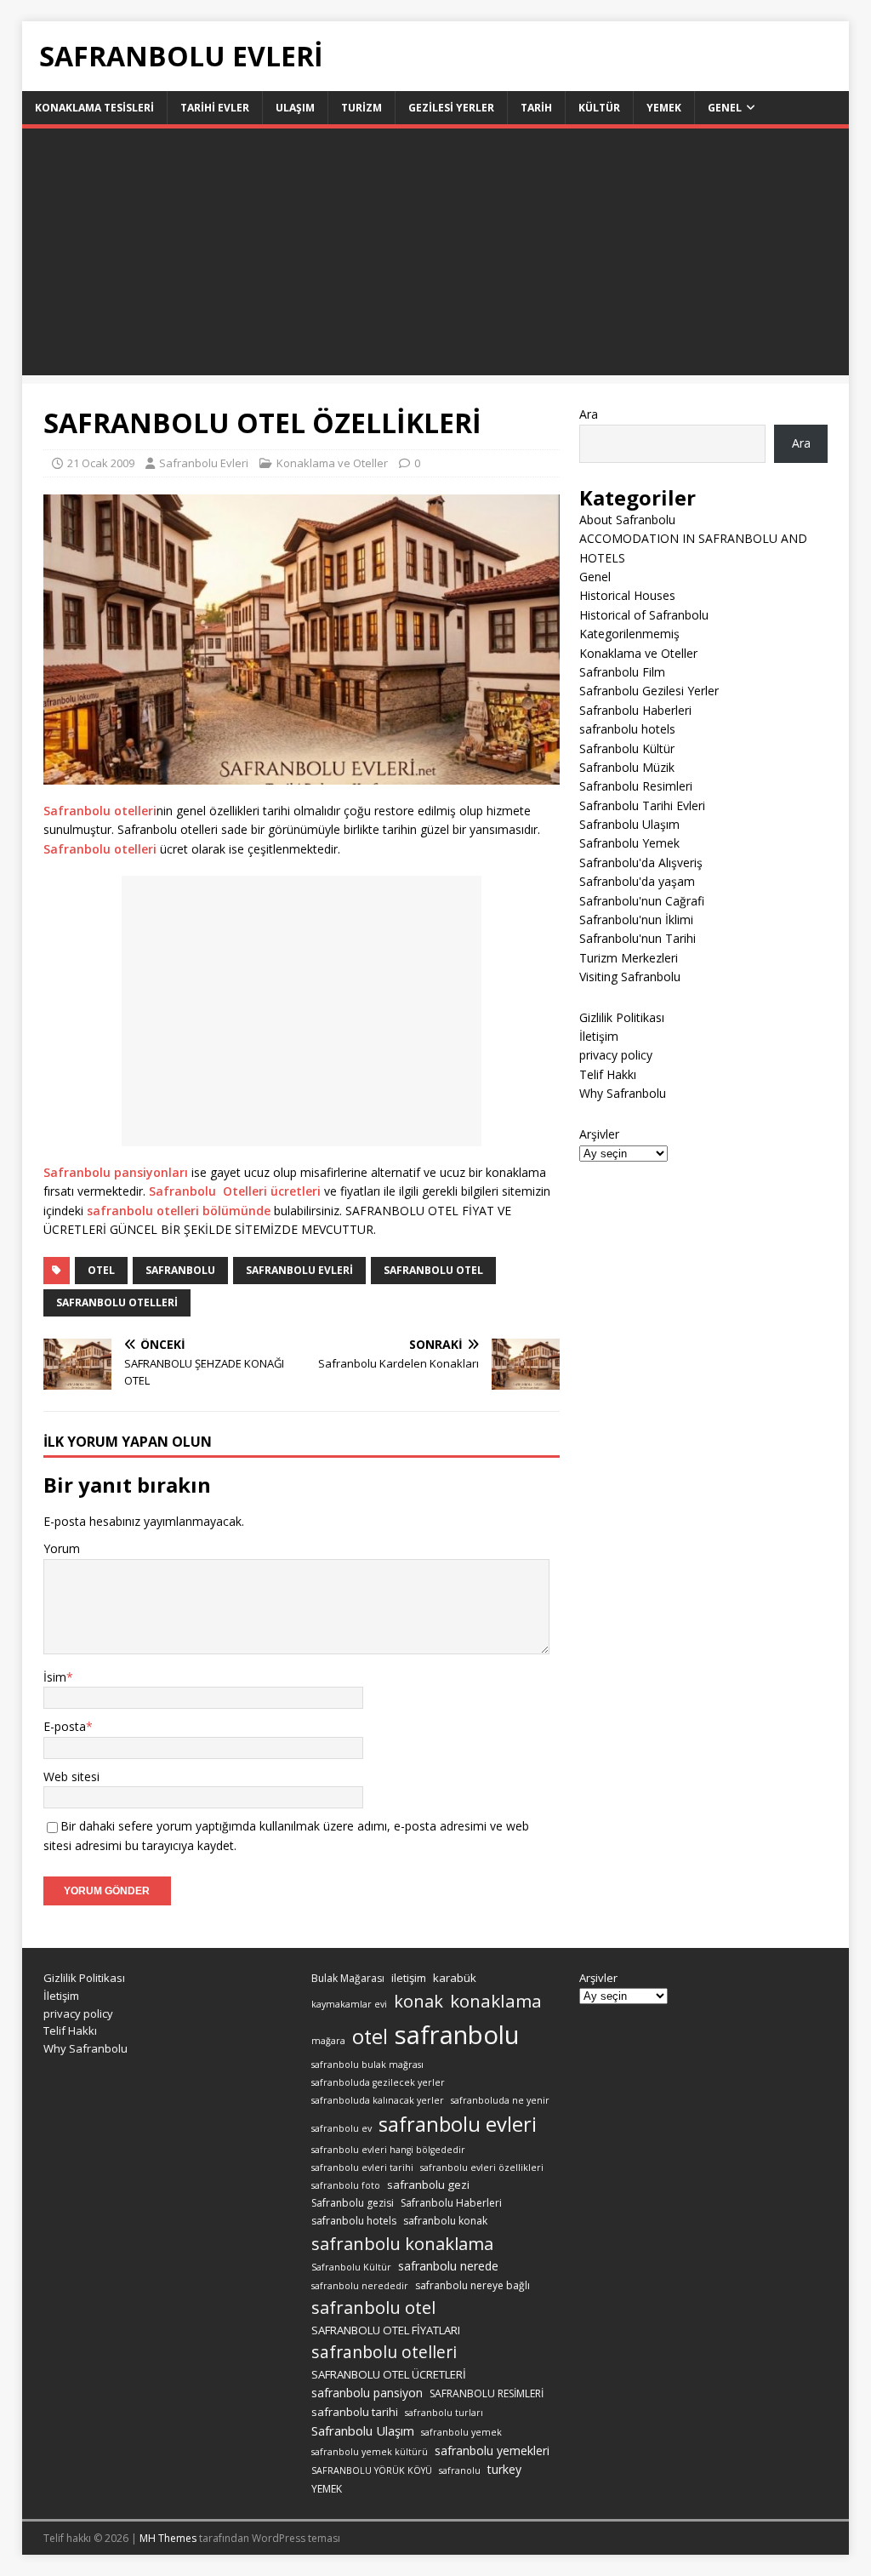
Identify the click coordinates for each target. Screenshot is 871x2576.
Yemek (664, 108)
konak (418, 2001)
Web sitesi (71, 1776)
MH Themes (168, 2538)
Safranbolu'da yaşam (637, 881)
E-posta (65, 1726)
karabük (455, 1978)
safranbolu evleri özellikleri (482, 2168)
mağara (328, 2041)
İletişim (599, 1036)
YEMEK (327, 2489)
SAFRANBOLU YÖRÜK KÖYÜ (372, 2470)
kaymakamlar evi (349, 2004)
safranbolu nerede (448, 2266)
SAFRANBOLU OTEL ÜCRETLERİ (389, 2374)
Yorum (62, 1548)
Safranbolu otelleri (100, 811)
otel (101, 1270)
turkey (504, 2469)
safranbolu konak (445, 2221)
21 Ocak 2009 (101, 463)
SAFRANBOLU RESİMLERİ (487, 2393)
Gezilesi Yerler (451, 108)
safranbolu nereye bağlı (473, 2285)
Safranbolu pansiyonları (116, 1172)
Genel (725, 108)
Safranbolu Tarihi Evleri (642, 805)
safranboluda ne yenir (500, 2100)
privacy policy (616, 1055)
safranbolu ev (342, 2128)
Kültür (599, 108)
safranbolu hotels (627, 729)
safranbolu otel (433, 1270)
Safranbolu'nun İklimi (636, 920)
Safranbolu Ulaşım (629, 824)
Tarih (536, 108)
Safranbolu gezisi (353, 2203)
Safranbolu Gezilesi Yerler (649, 691)
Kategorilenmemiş (629, 634)
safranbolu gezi (428, 2185)
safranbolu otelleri (117, 1302)
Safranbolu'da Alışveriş (641, 862)
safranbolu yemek (461, 2432)
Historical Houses (627, 595)
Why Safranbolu (623, 1093)
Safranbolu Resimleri (636, 786)
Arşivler (599, 1134)
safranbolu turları (444, 2413)
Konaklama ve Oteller (332, 463)
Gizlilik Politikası (622, 1017)
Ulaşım (295, 108)
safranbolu (180, 1270)
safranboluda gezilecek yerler (378, 2082)
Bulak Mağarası (348, 1978)
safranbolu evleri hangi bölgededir (388, 2150)
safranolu (460, 2470)
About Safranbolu (627, 520)
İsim (55, 1677)
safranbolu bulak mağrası (367, 2065)
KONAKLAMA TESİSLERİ (94, 108)
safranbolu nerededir (360, 2286)
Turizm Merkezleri (629, 958)
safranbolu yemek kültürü (370, 2452)
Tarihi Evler (215, 108)
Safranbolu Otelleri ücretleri (235, 1191)
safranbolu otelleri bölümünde (177, 1211)
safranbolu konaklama (402, 2243)
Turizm (361, 108)
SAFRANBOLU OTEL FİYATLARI (386, 2330)
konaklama (496, 2001)
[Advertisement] (436, 256)
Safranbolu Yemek (629, 843)
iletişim (409, 1978)
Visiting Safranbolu (630, 977)
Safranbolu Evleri (204, 463)
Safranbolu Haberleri (635, 710)
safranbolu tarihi (355, 2412)
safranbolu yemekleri (492, 2450)
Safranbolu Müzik (627, 767)
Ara (589, 414)
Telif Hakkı (608, 1074)
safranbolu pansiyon (367, 2393)
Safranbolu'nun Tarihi (638, 938)
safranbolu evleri (299, 1270)
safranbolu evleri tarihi (362, 2168)
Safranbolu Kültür (627, 748)
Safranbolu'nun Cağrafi (642, 901)
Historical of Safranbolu (644, 615)
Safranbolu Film (622, 672)
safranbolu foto (346, 2185)
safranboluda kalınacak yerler (378, 2100)
